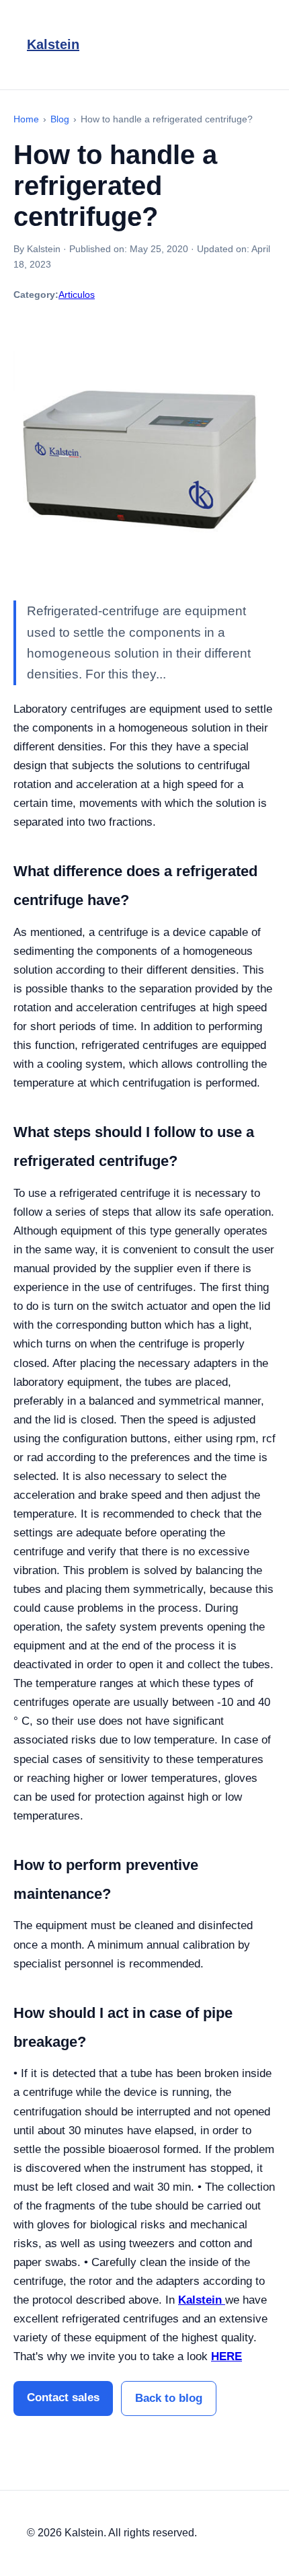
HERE (226, 2356)
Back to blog (169, 2398)
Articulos (77, 295)
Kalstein (53, 44)
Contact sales (63, 2397)
